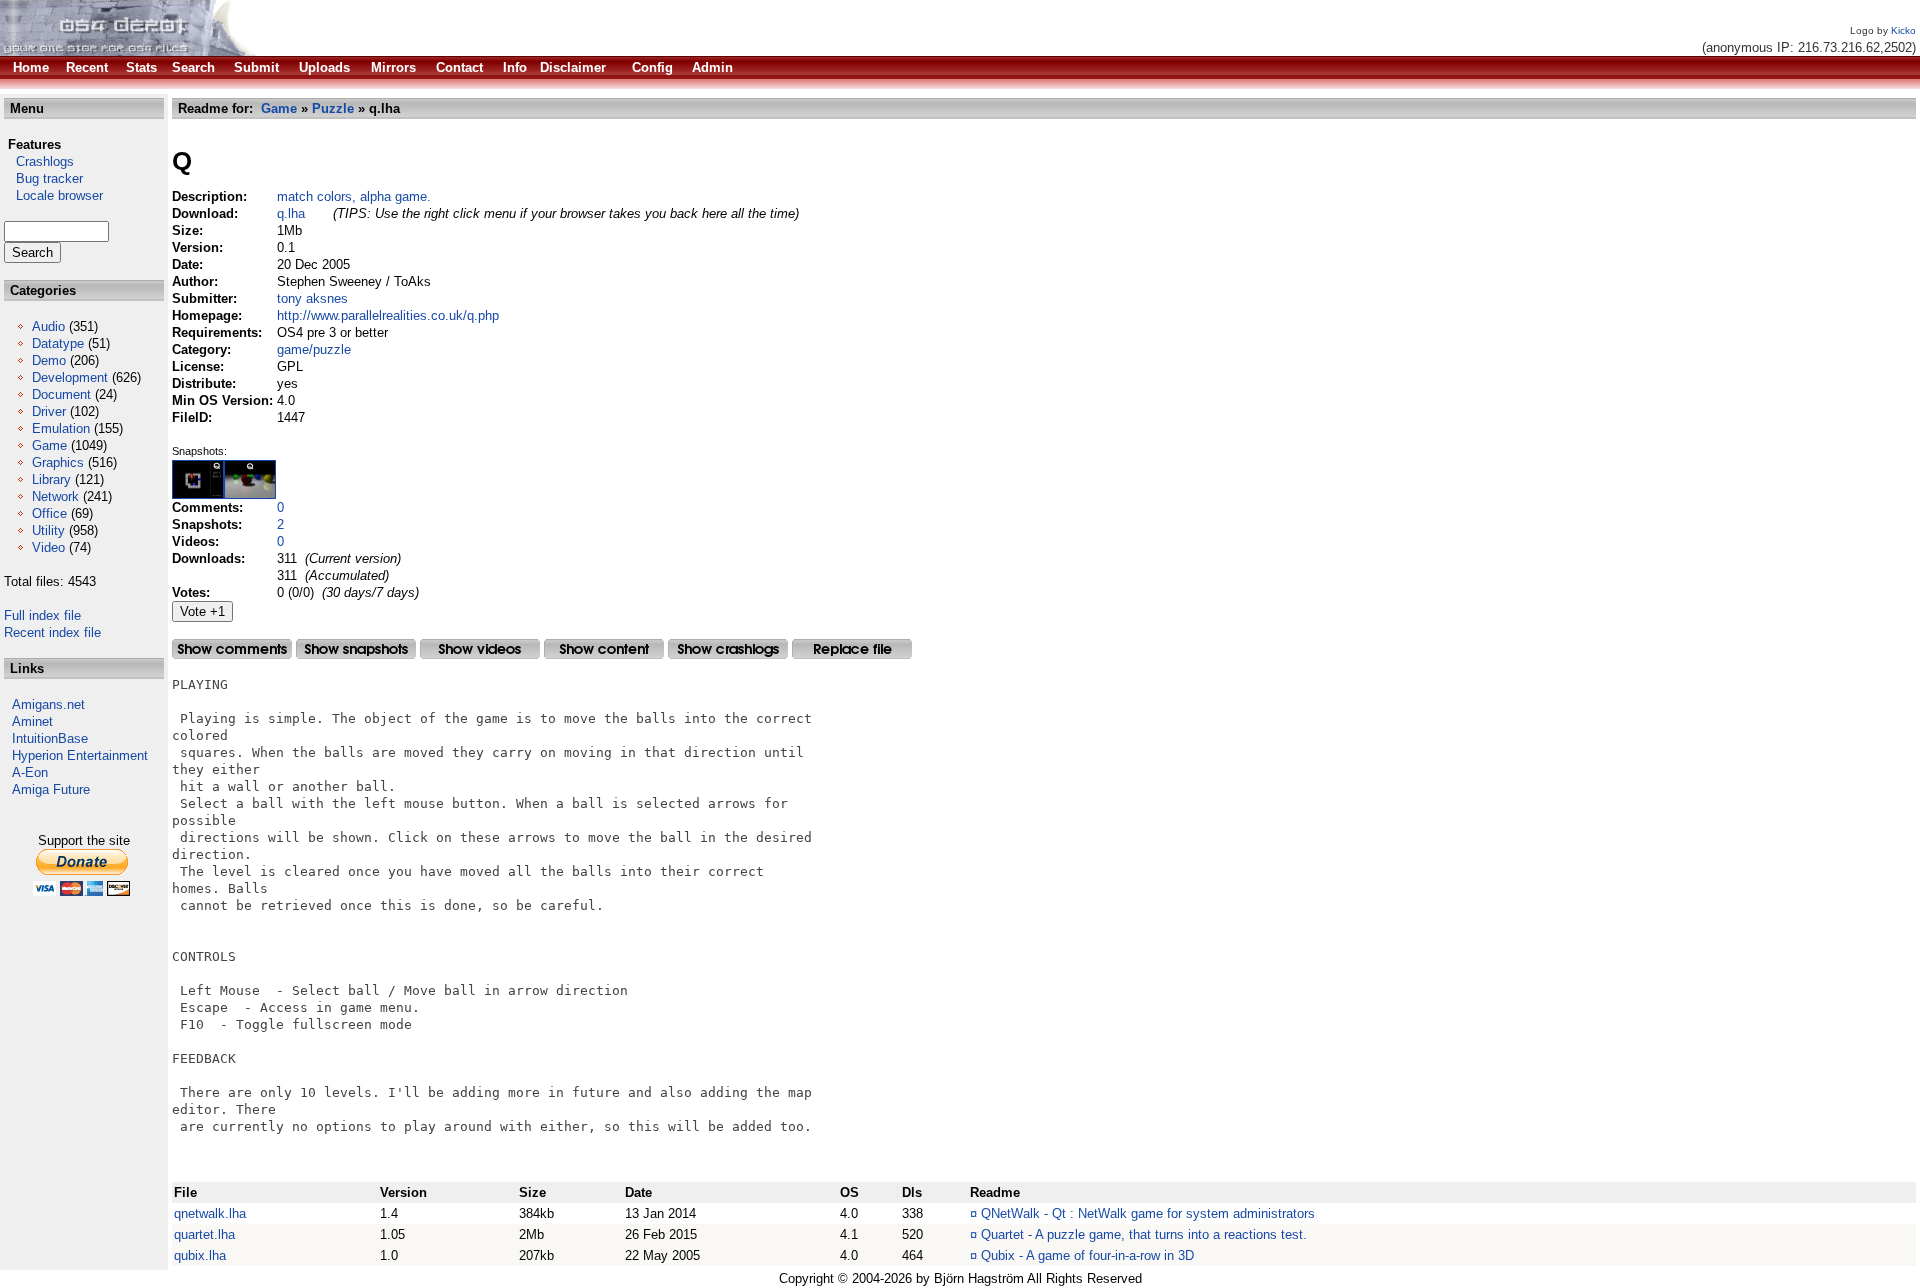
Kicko (1903, 30)
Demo (49, 360)
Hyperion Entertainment (80, 755)
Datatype (58, 343)
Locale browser (53, 195)
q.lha (291, 213)
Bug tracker (43, 178)
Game (49, 445)
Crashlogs (39, 161)
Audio (48, 326)
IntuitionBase (50, 738)
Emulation (61, 428)
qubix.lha (200, 1255)
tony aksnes (312, 298)
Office (49, 513)
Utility (48, 530)
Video (48, 547)
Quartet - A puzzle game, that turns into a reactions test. (1144, 1234)
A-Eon (30, 772)
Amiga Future (51, 789)
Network (55, 496)
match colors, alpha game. (354, 196)
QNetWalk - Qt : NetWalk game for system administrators (1148, 1213)
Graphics (58, 462)
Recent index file (52, 632)
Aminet (32, 721)
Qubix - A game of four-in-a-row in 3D (1087, 1255)
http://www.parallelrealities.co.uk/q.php (388, 315)
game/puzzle (314, 349)
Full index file (42, 615)
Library (51, 479)
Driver (49, 411)
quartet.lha (204, 1234)
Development (70, 377)
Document (61, 394)
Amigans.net (48, 704)
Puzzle (333, 108)
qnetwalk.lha (210, 1213)
